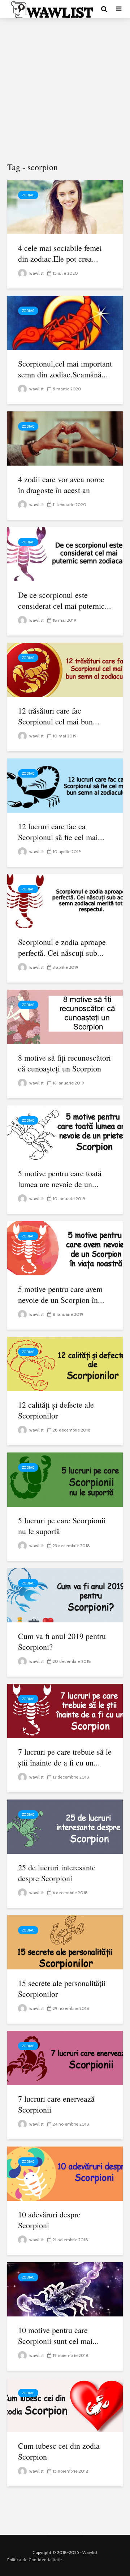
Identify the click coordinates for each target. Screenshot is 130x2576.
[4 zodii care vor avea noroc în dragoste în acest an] (65, 438)
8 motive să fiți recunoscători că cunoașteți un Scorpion (64, 1063)
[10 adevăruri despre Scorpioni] (65, 2173)
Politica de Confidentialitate (34, 2560)
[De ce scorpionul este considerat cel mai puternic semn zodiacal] (65, 554)
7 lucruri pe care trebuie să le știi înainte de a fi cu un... (65, 1757)
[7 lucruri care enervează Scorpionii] (65, 2057)
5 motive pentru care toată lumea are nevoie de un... (60, 1179)
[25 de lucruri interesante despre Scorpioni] (65, 1826)
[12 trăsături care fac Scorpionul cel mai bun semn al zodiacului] (65, 669)
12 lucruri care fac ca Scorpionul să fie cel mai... (61, 832)
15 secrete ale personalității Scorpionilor (62, 1988)
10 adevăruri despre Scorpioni (49, 2220)
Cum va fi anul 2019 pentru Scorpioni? (62, 1641)
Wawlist (90, 2552)
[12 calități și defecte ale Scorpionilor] (65, 1363)
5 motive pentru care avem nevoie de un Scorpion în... (61, 1294)
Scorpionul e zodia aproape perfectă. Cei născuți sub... (62, 947)
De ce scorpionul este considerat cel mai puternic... (65, 600)
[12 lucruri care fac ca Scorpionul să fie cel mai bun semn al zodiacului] (65, 785)
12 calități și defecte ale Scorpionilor (56, 1410)
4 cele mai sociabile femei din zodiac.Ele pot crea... (60, 253)
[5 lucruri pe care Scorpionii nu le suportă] (65, 1479)
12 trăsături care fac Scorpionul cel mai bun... (59, 716)
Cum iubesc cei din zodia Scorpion (59, 2451)
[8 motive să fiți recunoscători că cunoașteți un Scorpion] (65, 1016)
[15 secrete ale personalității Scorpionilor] (65, 1942)
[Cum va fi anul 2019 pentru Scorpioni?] (65, 1595)
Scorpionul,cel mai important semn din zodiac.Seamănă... (65, 369)
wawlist (36, 273)
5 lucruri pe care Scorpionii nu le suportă (62, 1526)
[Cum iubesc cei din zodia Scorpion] (65, 2404)
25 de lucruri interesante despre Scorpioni (57, 1873)
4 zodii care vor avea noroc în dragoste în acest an (61, 485)
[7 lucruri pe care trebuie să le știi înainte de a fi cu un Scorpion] (65, 1710)
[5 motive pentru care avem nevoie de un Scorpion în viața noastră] (65, 1248)
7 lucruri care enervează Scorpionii (56, 2104)
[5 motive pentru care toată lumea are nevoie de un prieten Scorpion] (65, 1132)
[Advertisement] (65, 90)
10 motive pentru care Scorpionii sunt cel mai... (58, 2335)
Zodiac (28, 195)
